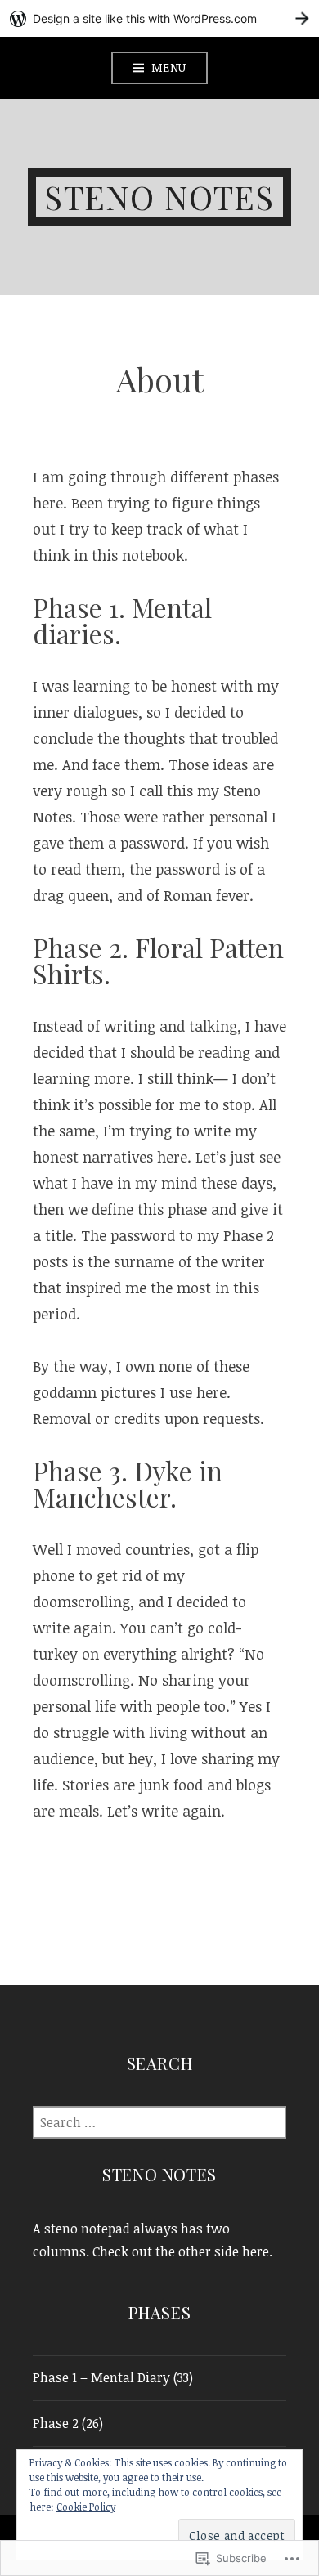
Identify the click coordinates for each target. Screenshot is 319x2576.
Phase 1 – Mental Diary (101, 2377)
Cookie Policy (86, 2507)
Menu (169, 67)
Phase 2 (56, 2423)
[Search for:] (159, 2122)
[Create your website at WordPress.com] (159, 18)
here (256, 2251)
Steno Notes (159, 197)
